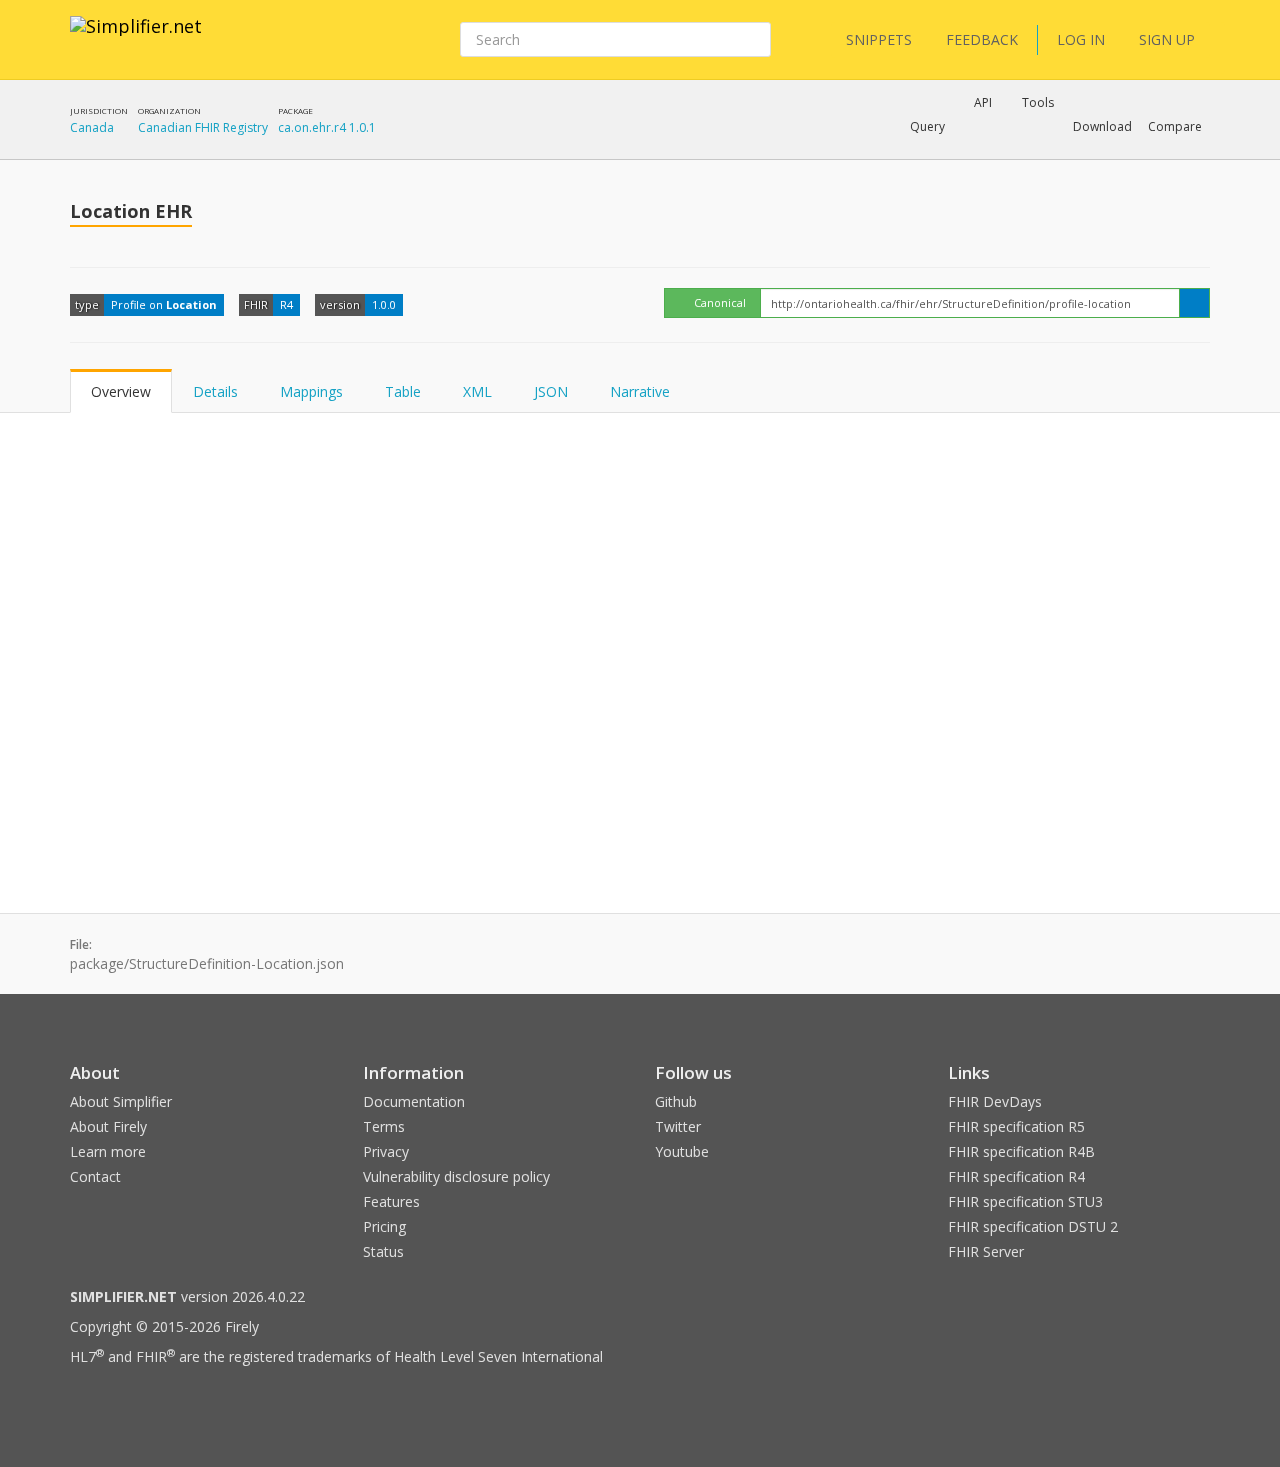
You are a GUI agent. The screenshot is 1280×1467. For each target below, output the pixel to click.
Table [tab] (403, 391)
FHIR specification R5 (1016, 1126)
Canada (92, 127)
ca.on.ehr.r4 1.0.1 (327, 127)
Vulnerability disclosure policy (456, 1176)
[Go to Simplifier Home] (136, 39)
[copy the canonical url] (1194, 303)
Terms (384, 1126)
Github (676, 1101)
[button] (927, 127)
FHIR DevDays (995, 1101)
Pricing (384, 1226)
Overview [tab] (121, 391)
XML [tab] (477, 391)
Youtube (682, 1151)
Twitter (678, 1126)
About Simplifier (121, 1101)
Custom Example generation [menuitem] (948, 154)
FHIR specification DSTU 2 (1033, 1226)
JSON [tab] (551, 391)
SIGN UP (1167, 39)
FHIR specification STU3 (1025, 1201)
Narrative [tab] (640, 391)
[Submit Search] (754, 40)
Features (391, 1201)
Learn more (108, 1151)
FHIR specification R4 (1016, 1176)
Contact (95, 1176)
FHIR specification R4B (1021, 1151)
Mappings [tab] (311, 391)
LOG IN (1081, 39)
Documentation (414, 1101)
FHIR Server (986, 1251)
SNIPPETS (879, 39)
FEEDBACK (982, 39)
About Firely (108, 1126)
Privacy (386, 1151)
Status (383, 1251)
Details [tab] (215, 391)
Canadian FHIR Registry (203, 127)
